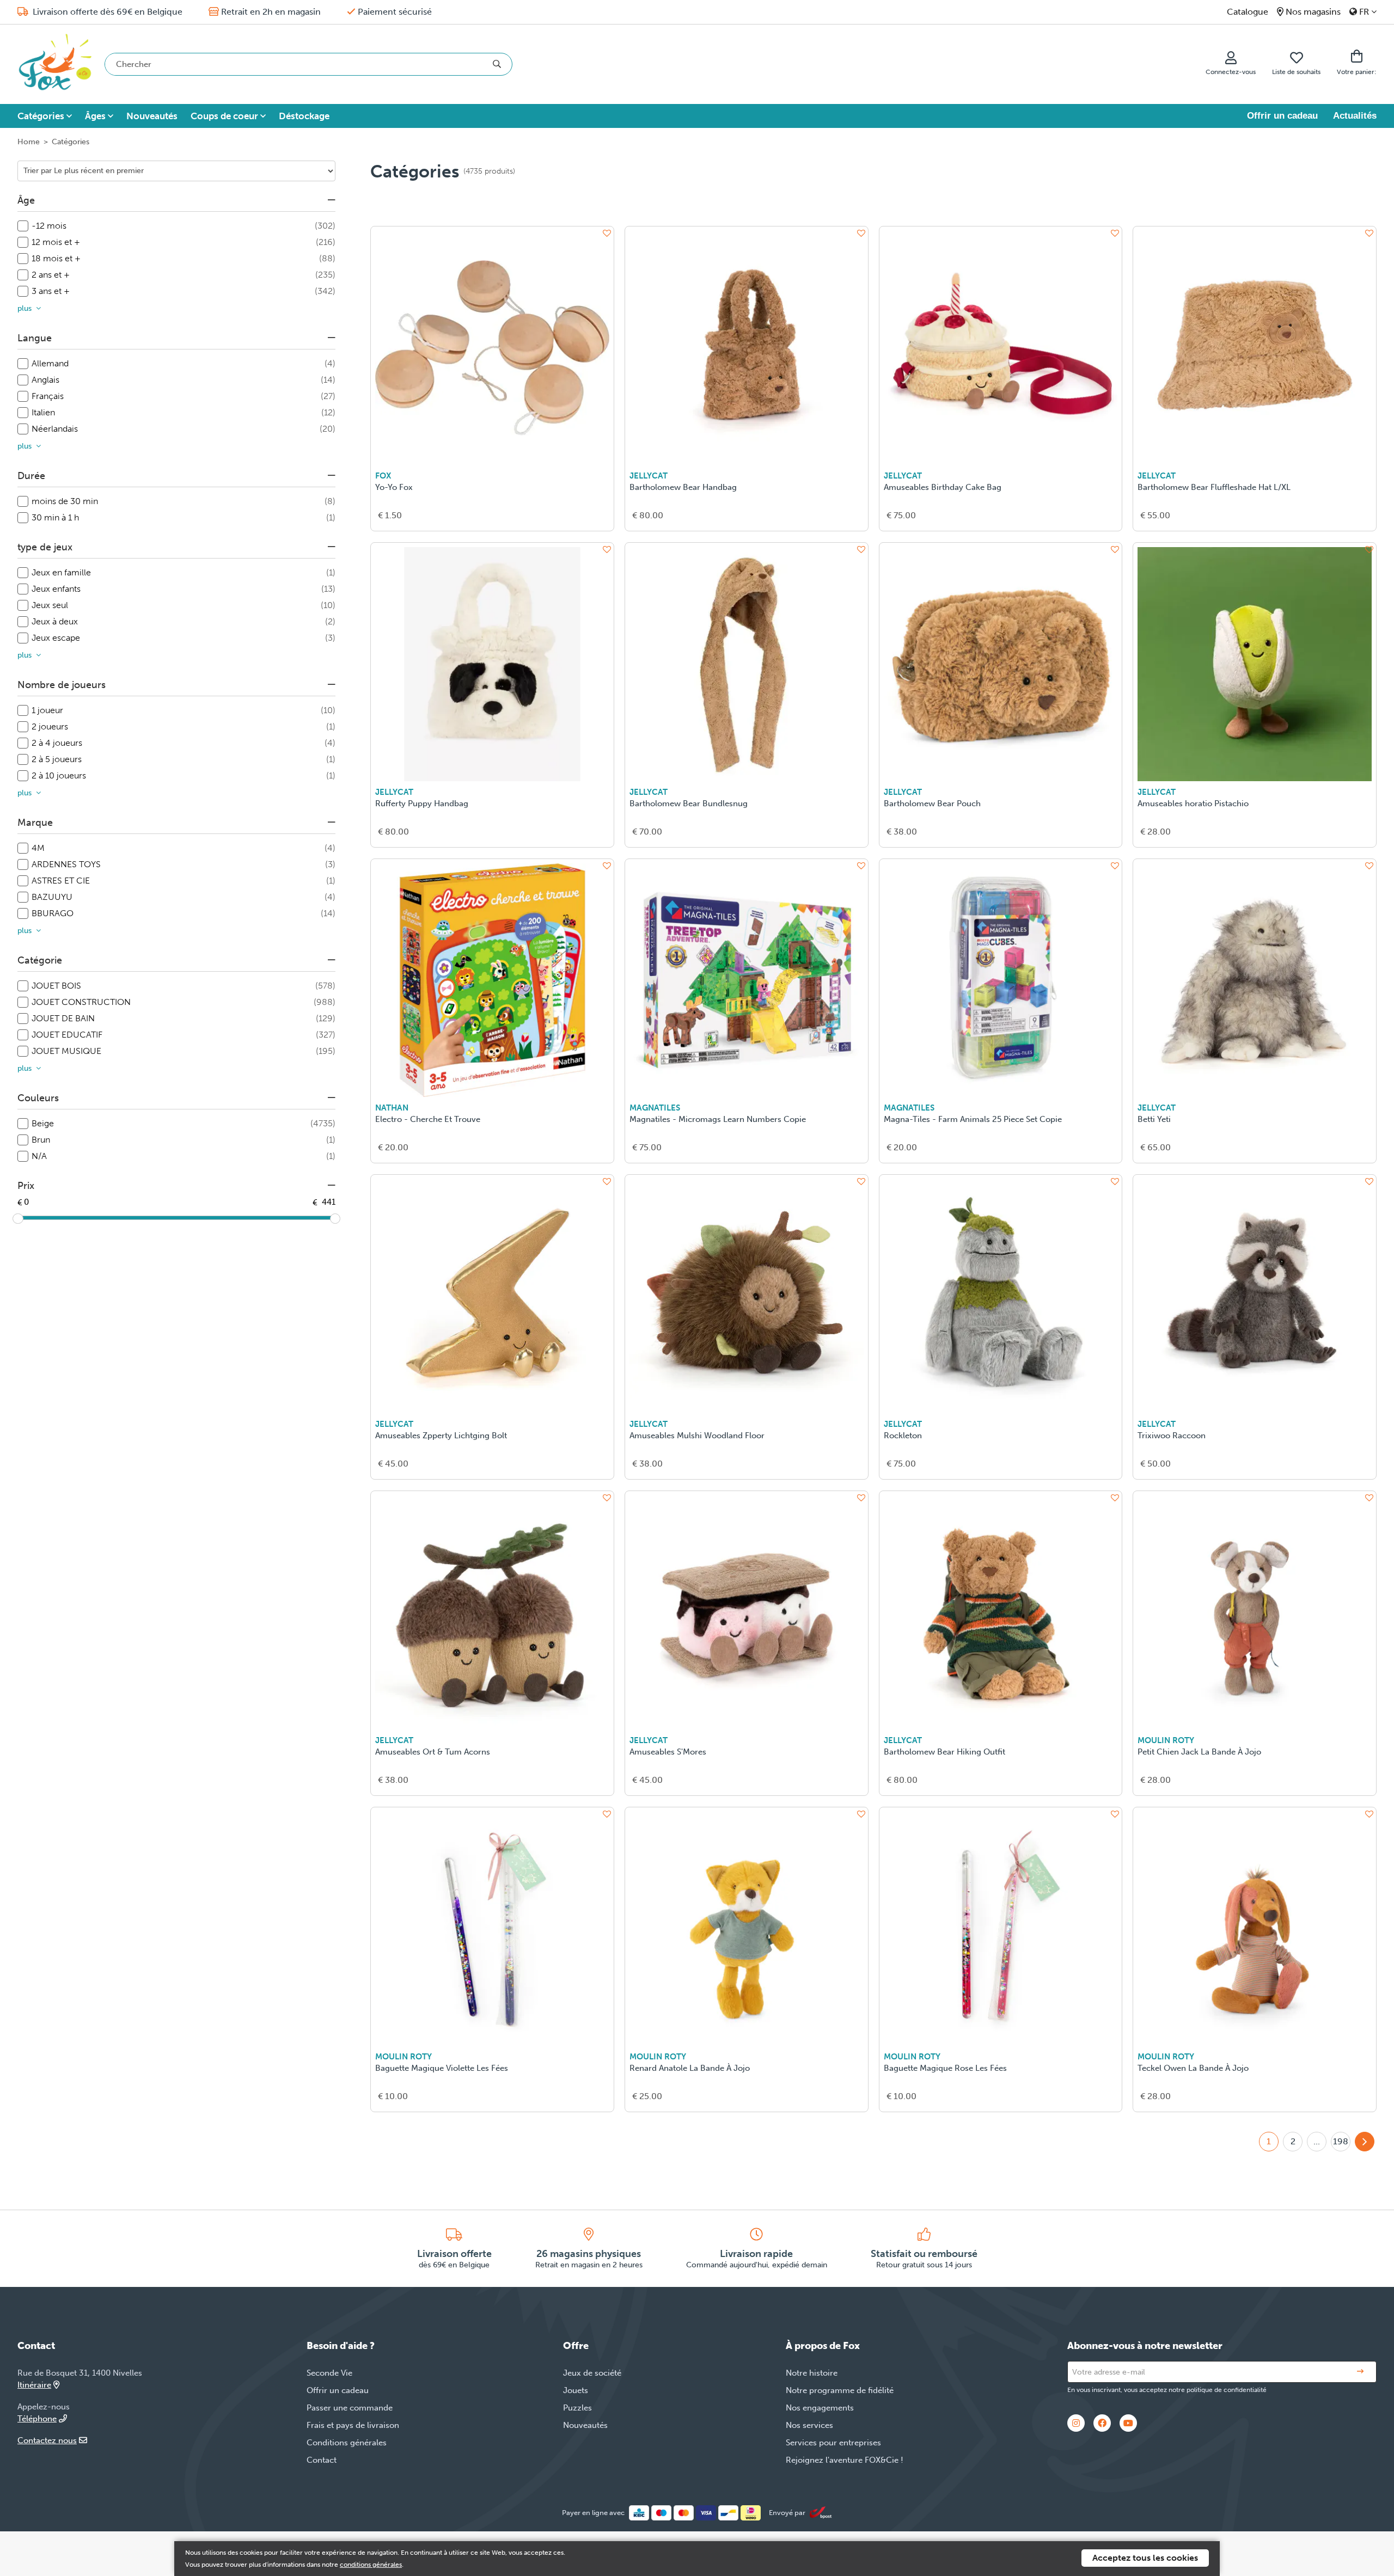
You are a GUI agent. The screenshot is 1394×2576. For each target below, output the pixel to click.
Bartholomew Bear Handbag (683, 487)
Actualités (1355, 116)
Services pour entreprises (833, 2443)
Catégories (41, 116)
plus (25, 308)
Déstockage (304, 116)
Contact (322, 2460)
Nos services (809, 2425)
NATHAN (392, 1108)
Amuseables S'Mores (668, 1752)
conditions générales (371, 2565)
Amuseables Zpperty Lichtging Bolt (441, 1436)
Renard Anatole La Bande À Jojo (690, 2068)
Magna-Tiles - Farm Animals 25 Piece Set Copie (973, 1119)
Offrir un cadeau (1282, 116)
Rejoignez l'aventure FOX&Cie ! (845, 2460)
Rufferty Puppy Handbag (422, 804)
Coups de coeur (224, 116)
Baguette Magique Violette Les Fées (442, 2068)
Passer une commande (350, 2408)
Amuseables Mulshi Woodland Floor (697, 1436)
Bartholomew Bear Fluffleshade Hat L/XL (1214, 487)
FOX (383, 476)
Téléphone (37, 2419)
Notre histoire (812, 2373)
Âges (95, 116)
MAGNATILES (655, 1108)
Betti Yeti (1154, 1119)
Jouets (576, 2390)
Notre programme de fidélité (840, 2390)
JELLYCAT (649, 476)
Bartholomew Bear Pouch (932, 804)
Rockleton (903, 1436)
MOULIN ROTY (1166, 1740)
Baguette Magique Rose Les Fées (945, 2068)
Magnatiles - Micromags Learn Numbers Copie (718, 1119)
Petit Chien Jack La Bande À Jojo (1199, 1752)
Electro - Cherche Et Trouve (428, 1119)
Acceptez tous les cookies (1145, 2558)
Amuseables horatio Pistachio (1193, 804)
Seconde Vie (329, 2373)
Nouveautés (152, 116)
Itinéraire (34, 2385)
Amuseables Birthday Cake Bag (943, 487)
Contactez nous (47, 2440)
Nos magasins (1313, 12)
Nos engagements (820, 2408)
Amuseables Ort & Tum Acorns (433, 1752)
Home (29, 142)
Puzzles (577, 2408)
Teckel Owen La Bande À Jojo (1193, 2068)
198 (1341, 2141)
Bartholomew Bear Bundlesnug (689, 804)
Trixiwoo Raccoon (1172, 1436)
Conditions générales (347, 2443)
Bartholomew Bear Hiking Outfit (944, 1752)
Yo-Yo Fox (394, 487)
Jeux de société (592, 2373)
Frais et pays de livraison (353, 2425)
